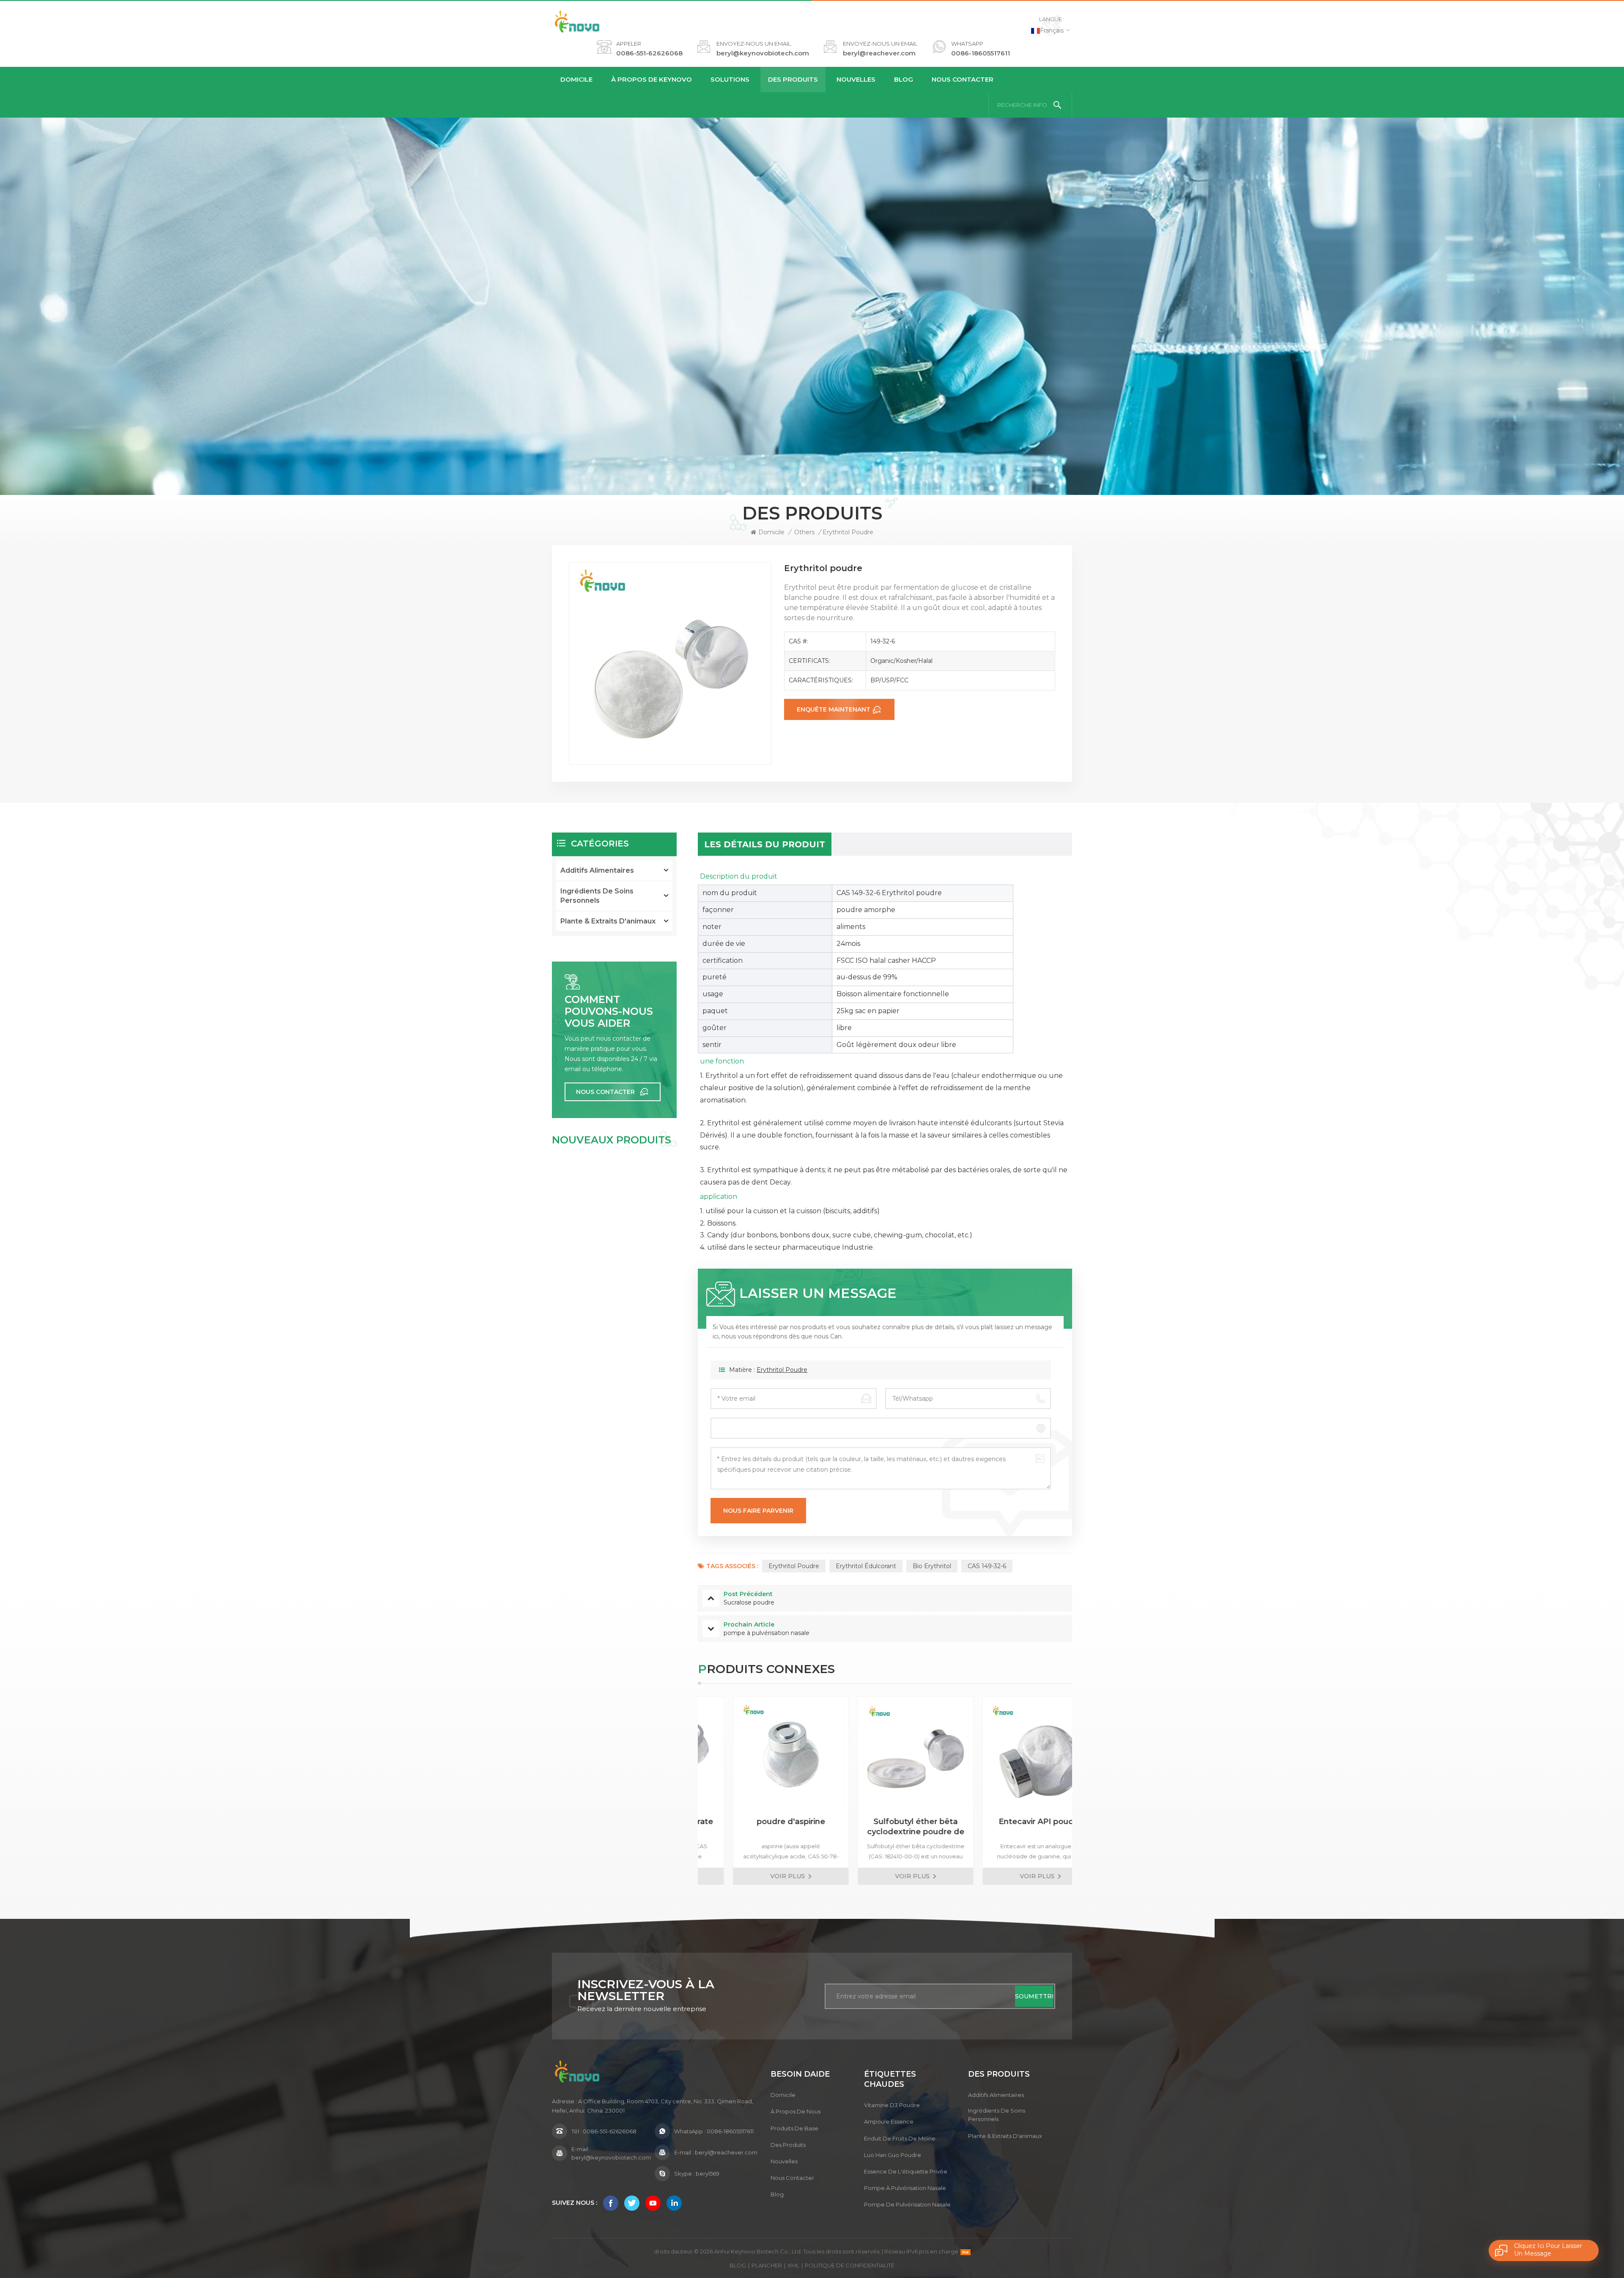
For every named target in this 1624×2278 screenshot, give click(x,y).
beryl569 (708, 2174)
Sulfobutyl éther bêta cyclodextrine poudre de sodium (760, 1827)
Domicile (576, 79)
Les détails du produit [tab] (765, 844)
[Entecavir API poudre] (885, 1755)
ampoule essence (889, 2121)
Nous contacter (963, 79)
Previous (683, 1791)
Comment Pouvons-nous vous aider (609, 1011)
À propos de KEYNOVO (652, 79)
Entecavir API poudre (885, 1822)
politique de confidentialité (850, 2265)
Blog (904, 79)
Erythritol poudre (782, 1370)
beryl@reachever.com (879, 53)
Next (1087, 1791)
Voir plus (757, 1876)
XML (793, 2265)
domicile (783, 2095)
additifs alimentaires (597, 870)
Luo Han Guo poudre (893, 2155)
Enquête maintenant (834, 709)
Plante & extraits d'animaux (608, 921)
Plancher (767, 2265)
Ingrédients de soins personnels (597, 896)
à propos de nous (796, 2111)
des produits (788, 2145)
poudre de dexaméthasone (1010, 1827)
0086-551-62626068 (649, 53)
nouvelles (856, 79)
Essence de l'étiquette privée (906, 2171)
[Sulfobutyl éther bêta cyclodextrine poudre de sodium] (760, 1755)
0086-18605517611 (981, 53)
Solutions (730, 79)
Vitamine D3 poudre (892, 2105)
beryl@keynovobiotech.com (763, 53)
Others (804, 532)
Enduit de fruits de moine (900, 2138)
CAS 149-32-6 (987, 1566)
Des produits (793, 79)
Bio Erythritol (932, 1566)
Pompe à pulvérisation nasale (905, 2188)
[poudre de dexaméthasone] (1010, 1755)
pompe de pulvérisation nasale (907, 2204)
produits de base (794, 2128)
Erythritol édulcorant (866, 1566)
